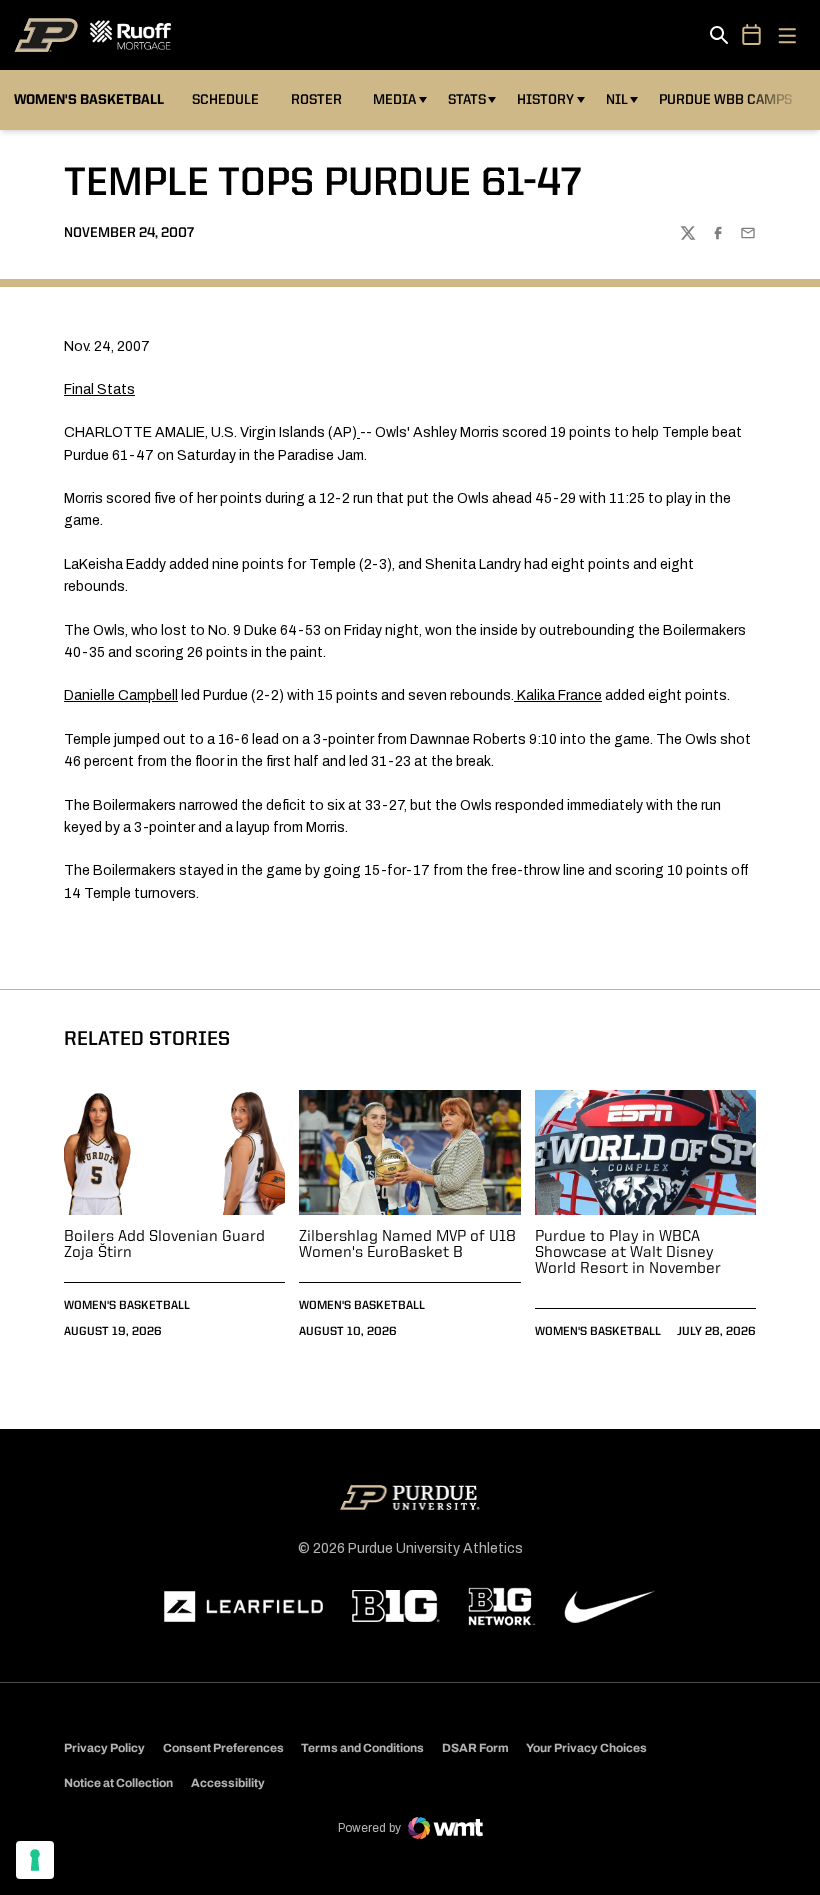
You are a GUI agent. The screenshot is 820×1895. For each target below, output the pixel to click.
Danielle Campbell (121, 695)
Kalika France (559, 695)
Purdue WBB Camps (725, 100)
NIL (617, 100)
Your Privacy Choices (586, 1748)
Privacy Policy (104, 1748)
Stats (467, 100)
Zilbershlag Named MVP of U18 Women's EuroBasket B (407, 1245)
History (545, 100)
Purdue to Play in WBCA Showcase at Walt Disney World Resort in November (628, 1253)
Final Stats (99, 389)
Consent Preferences (223, 1748)
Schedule (225, 100)
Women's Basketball (127, 1306)
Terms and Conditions (362, 1748)
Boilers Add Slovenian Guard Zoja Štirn (164, 1245)
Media (394, 100)
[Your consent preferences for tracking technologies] (35, 1860)
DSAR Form (475, 1748)
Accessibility (228, 1782)
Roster (316, 100)
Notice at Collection (118, 1783)
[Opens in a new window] (244, 1607)
